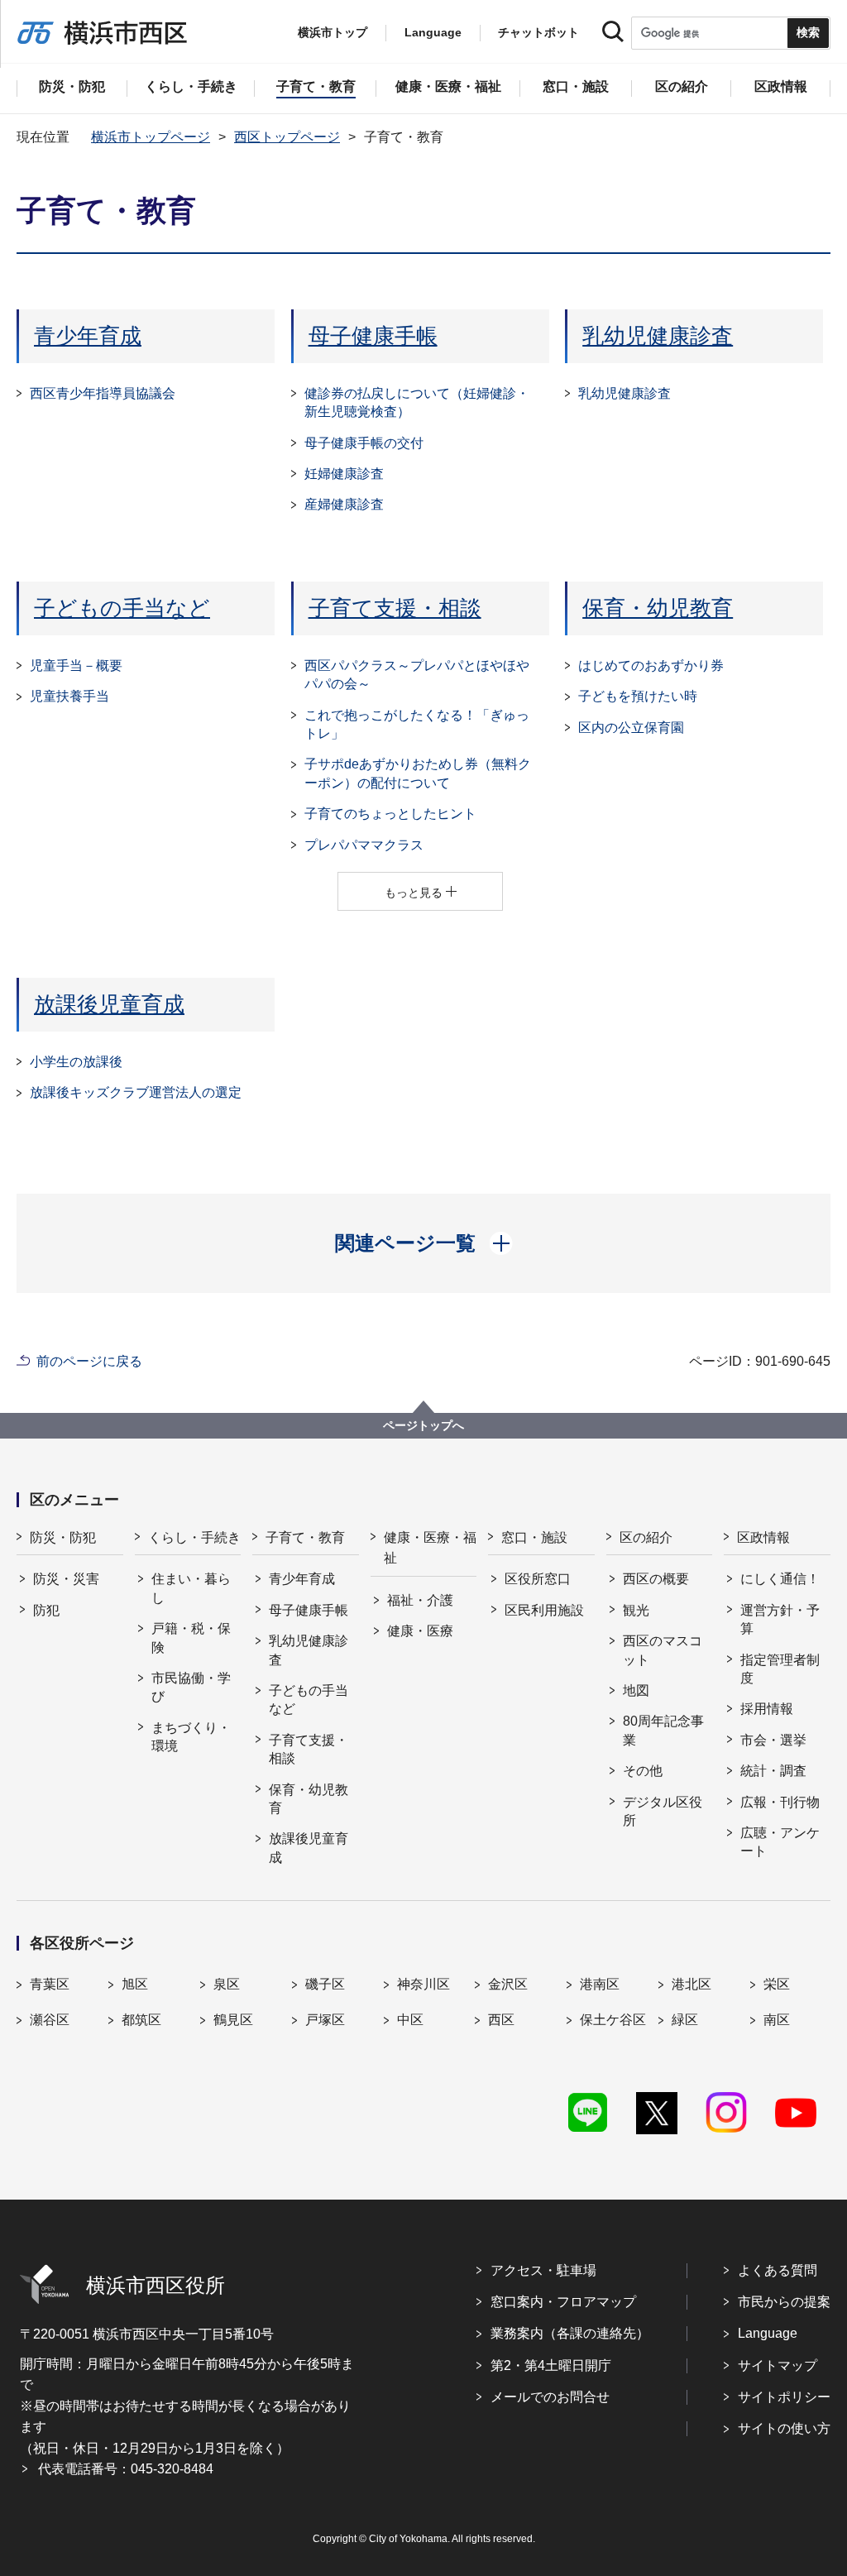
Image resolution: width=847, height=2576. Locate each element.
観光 (636, 1610)
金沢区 (508, 1984)
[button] (424, 1243)
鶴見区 (233, 2020)
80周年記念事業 (663, 1730)
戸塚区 (325, 2020)
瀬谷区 (50, 2020)
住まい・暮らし (191, 1588)
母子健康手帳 (373, 336)
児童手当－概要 (76, 666)
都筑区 (141, 2020)
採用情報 (767, 1709)
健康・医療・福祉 (430, 1548)
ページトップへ (423, 1425)
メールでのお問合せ (550, 2397)
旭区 (135, 1984)
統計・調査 (773, 1771)
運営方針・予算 (780, 1619)
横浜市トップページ (151, 137)
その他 (643, 1771)
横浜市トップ (333, 32)
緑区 (685, 2020)
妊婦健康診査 (344, 474)
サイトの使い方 (784, 2428)
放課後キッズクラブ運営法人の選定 (136, 1092)
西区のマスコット (663, 1650)
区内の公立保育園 (631, 728)
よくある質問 (778, 2270)
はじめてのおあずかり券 (651, 666)
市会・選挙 (773, 1740)
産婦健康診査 (344, 504)
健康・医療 (420, 1631)
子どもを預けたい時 (638, 696)
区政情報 (763, 1537)
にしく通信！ (780, 1579)
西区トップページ (287, 137)
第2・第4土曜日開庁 (551, 2365)
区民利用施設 (544, 1610)
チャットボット (538, 32)
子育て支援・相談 (395, 608)
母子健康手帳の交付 (364, 443)
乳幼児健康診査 (658, 336)
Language (768, 2333)
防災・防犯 (63, 1537)
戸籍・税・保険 (191, 1638)
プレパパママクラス (371, 845)
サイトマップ (778, 2365)
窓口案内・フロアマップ (563, 2302)
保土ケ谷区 (613, 2020)
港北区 (691, 1984)
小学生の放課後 (76, 1062)
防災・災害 (66, 1579)
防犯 (46, 1610)
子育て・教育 (305, 1537)
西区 (501, 2020)
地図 (636, 1690)
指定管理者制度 (780, 1669)
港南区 (600, 1984)
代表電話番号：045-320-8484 (126, 2469)
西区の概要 (656, 1579)
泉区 (227, 1984)
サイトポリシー (784, 2397)
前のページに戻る (89, 1361)
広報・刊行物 (780, 1802)
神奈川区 (423, 1984)
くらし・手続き (194, 1537)
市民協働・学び (191, 1687)
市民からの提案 (784, 2302)
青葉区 (50, 1984)
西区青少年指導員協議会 (103, 393)
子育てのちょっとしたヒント (390, 814)
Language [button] (433, 32)
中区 (410, 2020)
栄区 (777, 1984)
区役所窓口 (538, 1579)
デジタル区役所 (663, 1811)
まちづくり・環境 (191, 1737)
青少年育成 (88, 336)
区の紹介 (646, 1537)
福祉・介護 (420, 1600)
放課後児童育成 (109, 1004)
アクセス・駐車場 (543, 2270)
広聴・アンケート (780, 1842)
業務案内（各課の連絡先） (570, 2333)
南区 (777, 2020)
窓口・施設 (534, 1537)
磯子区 (325, 1984)
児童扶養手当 (69, 696)
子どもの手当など (122, 608)
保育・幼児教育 (658, 608)
